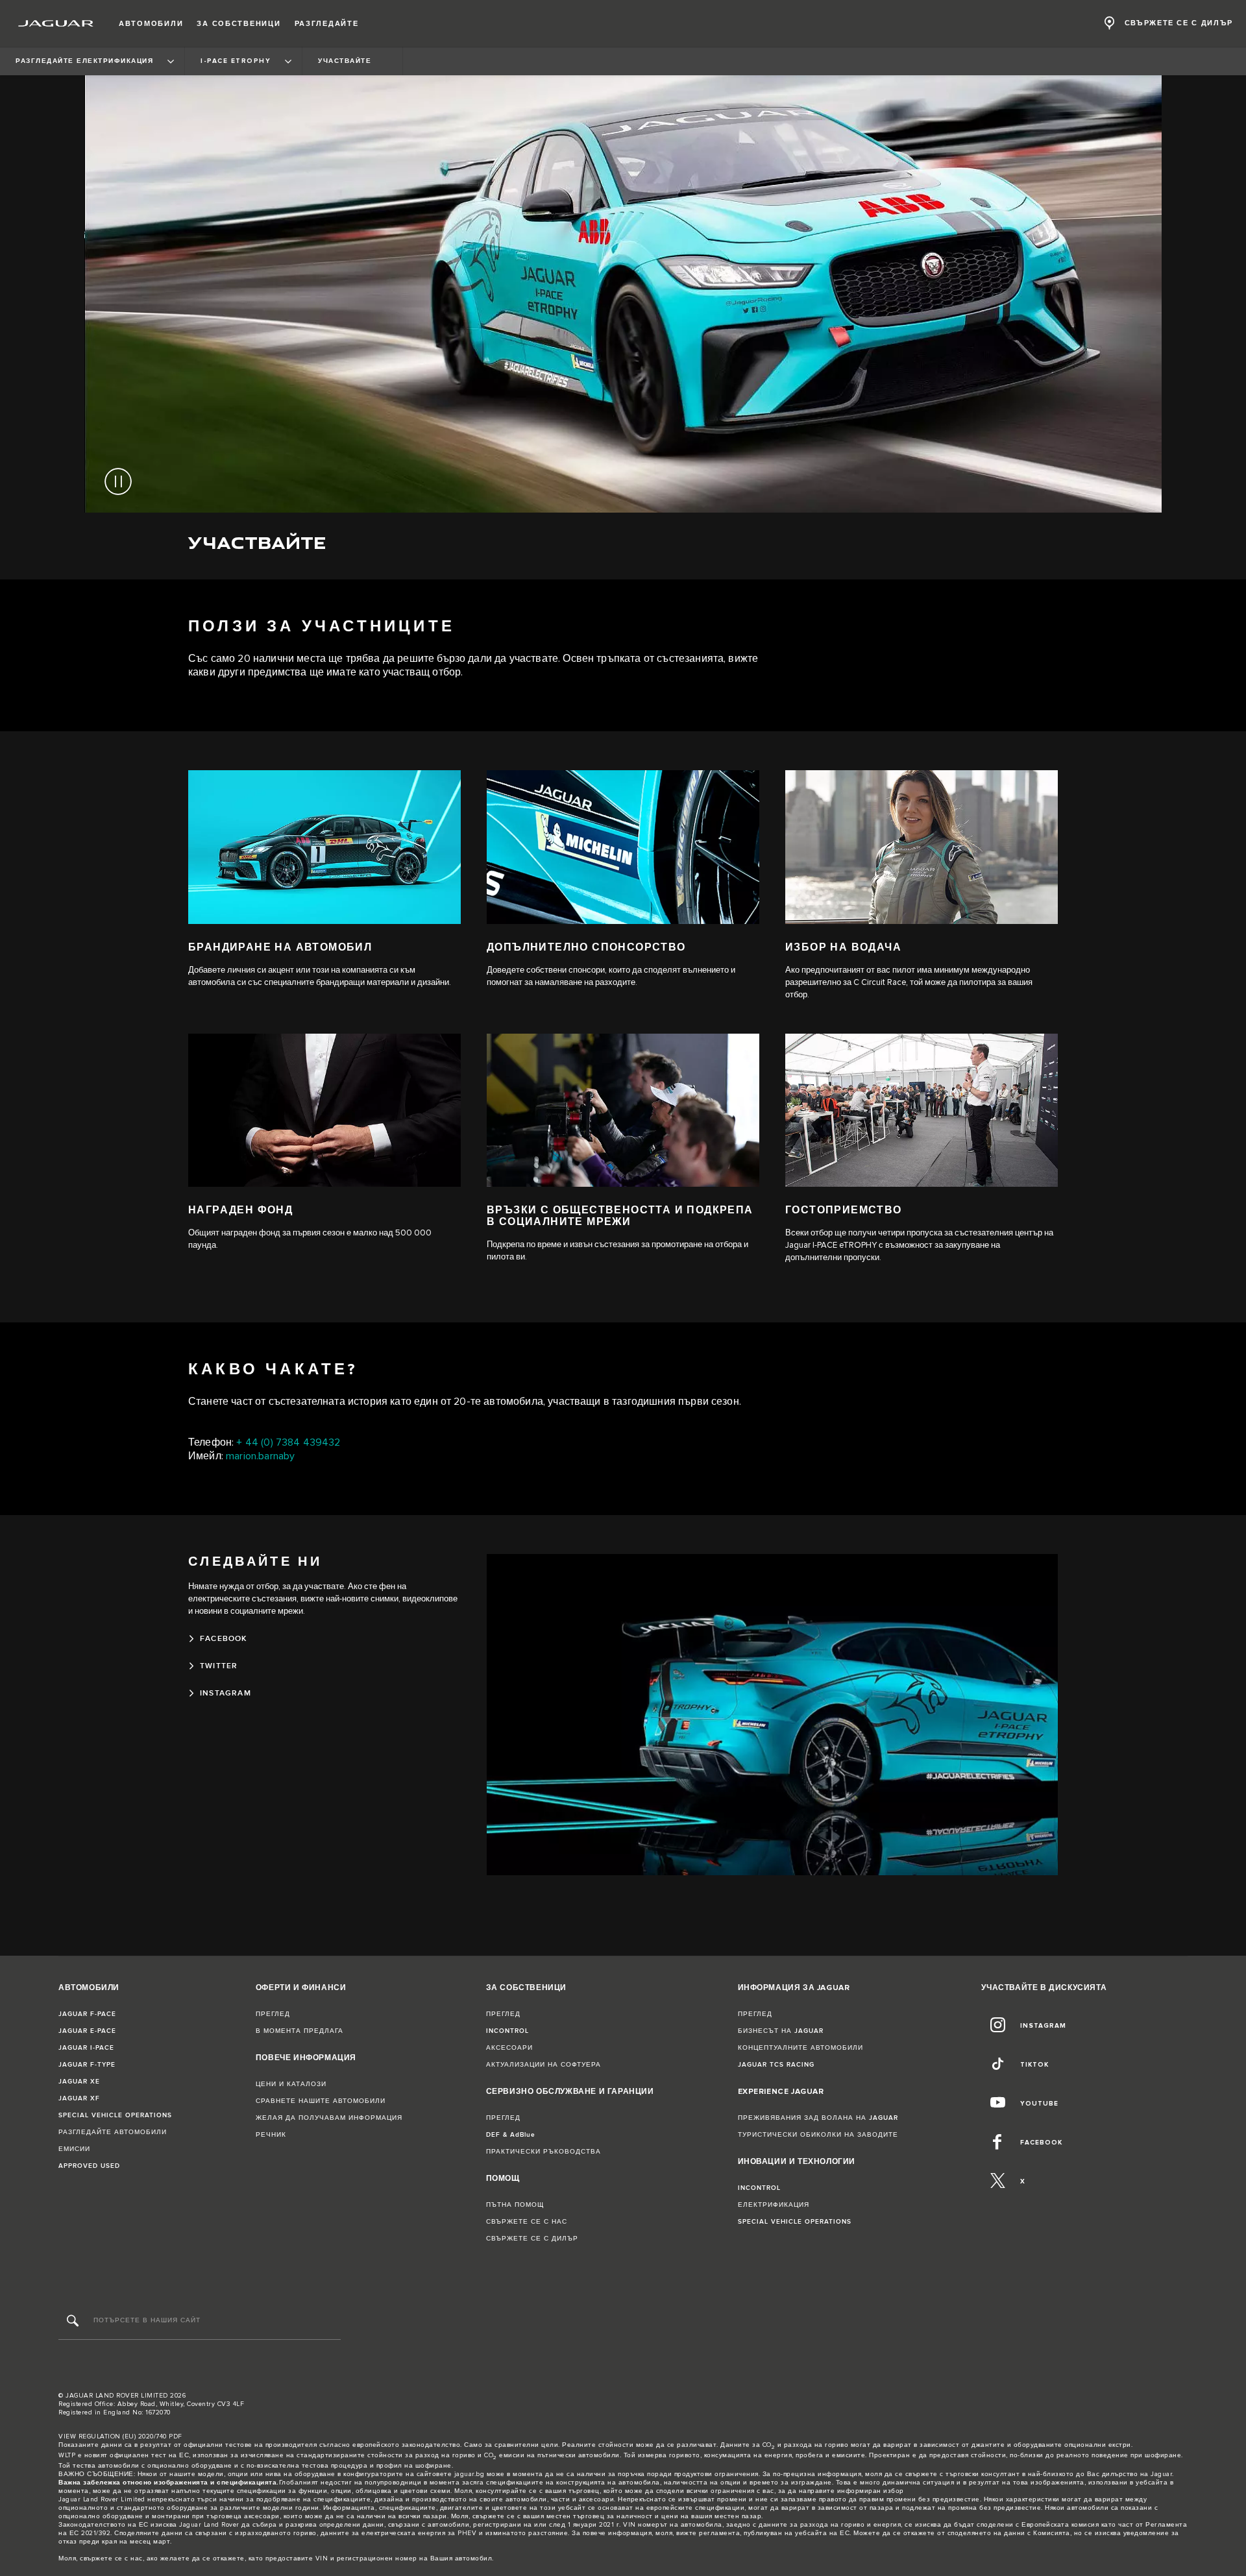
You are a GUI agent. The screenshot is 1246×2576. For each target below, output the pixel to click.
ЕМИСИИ (74, 2149)
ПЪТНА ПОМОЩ (515, 2205)
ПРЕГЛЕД (273, 2014)
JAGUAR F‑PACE (87, 2014)
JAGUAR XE (79, 2082)
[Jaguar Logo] (56, 23)
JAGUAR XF (79, 2098)
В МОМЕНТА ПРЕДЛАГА (299, 2031)
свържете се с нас (111, 2558)
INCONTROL (507, 2031)
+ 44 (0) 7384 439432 (288, 1443)
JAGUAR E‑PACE (87, 2031)
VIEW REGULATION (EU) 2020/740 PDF (120, 2436)
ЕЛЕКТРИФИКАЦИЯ (774, 2205)
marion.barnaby (260, 1456)
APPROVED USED (89, 2166)
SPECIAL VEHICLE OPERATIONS (115, 2115)
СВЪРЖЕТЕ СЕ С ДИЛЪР (532, 2239)
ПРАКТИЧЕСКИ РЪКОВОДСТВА (544, 2152)
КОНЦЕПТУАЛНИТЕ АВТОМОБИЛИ (800, 2048)
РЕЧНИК (271, 2135)
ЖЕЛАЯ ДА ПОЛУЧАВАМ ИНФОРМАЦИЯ (329, 2118)
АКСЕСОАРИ (509, 2048)
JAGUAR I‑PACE (86, 2048)
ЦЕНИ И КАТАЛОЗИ (291, 2084)
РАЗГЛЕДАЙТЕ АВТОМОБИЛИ (113, 2132)
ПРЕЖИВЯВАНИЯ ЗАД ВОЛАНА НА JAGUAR (818, 2118)
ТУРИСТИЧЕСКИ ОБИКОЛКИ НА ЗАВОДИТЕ (818, 2135)
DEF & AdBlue (511, 2135)
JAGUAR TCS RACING (776, 2065)
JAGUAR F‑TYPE (87, 2065)
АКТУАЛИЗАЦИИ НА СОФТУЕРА (544, 2065)
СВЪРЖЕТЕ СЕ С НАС (527, 2222)
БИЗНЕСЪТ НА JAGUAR (781, 2031)
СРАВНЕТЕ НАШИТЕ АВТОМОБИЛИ (321, 2101)
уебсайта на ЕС (822, 2533)
